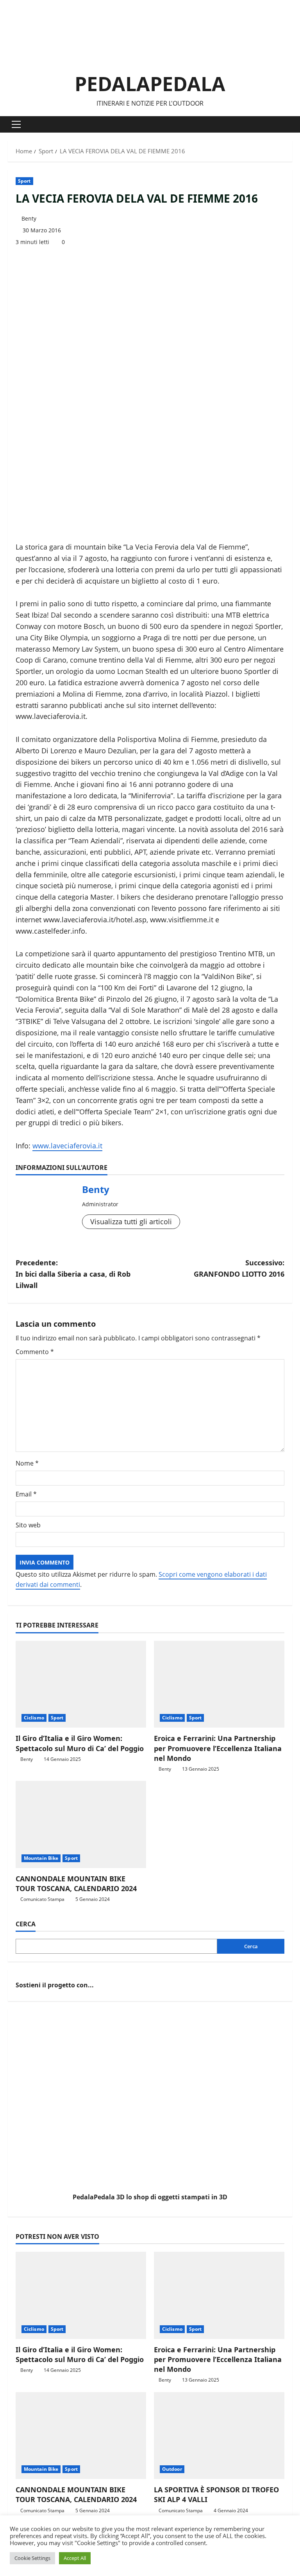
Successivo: (239, 1268)
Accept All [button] (75, 2558)
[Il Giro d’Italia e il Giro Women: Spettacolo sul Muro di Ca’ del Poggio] (81, 1684)
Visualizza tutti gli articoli (131, 1222)
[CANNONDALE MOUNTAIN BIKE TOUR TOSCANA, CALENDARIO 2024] (81, 1824)
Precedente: (73, 1274)
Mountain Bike (41, 1858)
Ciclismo (34, 1718)
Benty (29, 218)
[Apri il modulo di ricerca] (290, 125)
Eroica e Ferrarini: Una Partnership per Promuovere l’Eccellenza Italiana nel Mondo (218, 1748)
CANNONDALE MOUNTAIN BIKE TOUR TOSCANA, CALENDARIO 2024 (76, 1883)
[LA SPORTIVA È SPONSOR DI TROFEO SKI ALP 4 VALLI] (219, 2436)
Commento (35, 1352)
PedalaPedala (150, 84)
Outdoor (172, 2469)
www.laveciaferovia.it (67, 1146)
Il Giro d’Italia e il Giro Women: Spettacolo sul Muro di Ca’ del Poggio (80, 1743)
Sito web (28, 1525)
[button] (16, 124)
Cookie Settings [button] (32, 2558)
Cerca (26, 1924)
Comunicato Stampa (42, 1899)
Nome (27, 1463)
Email (26, 1494)
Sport (24, 181)
